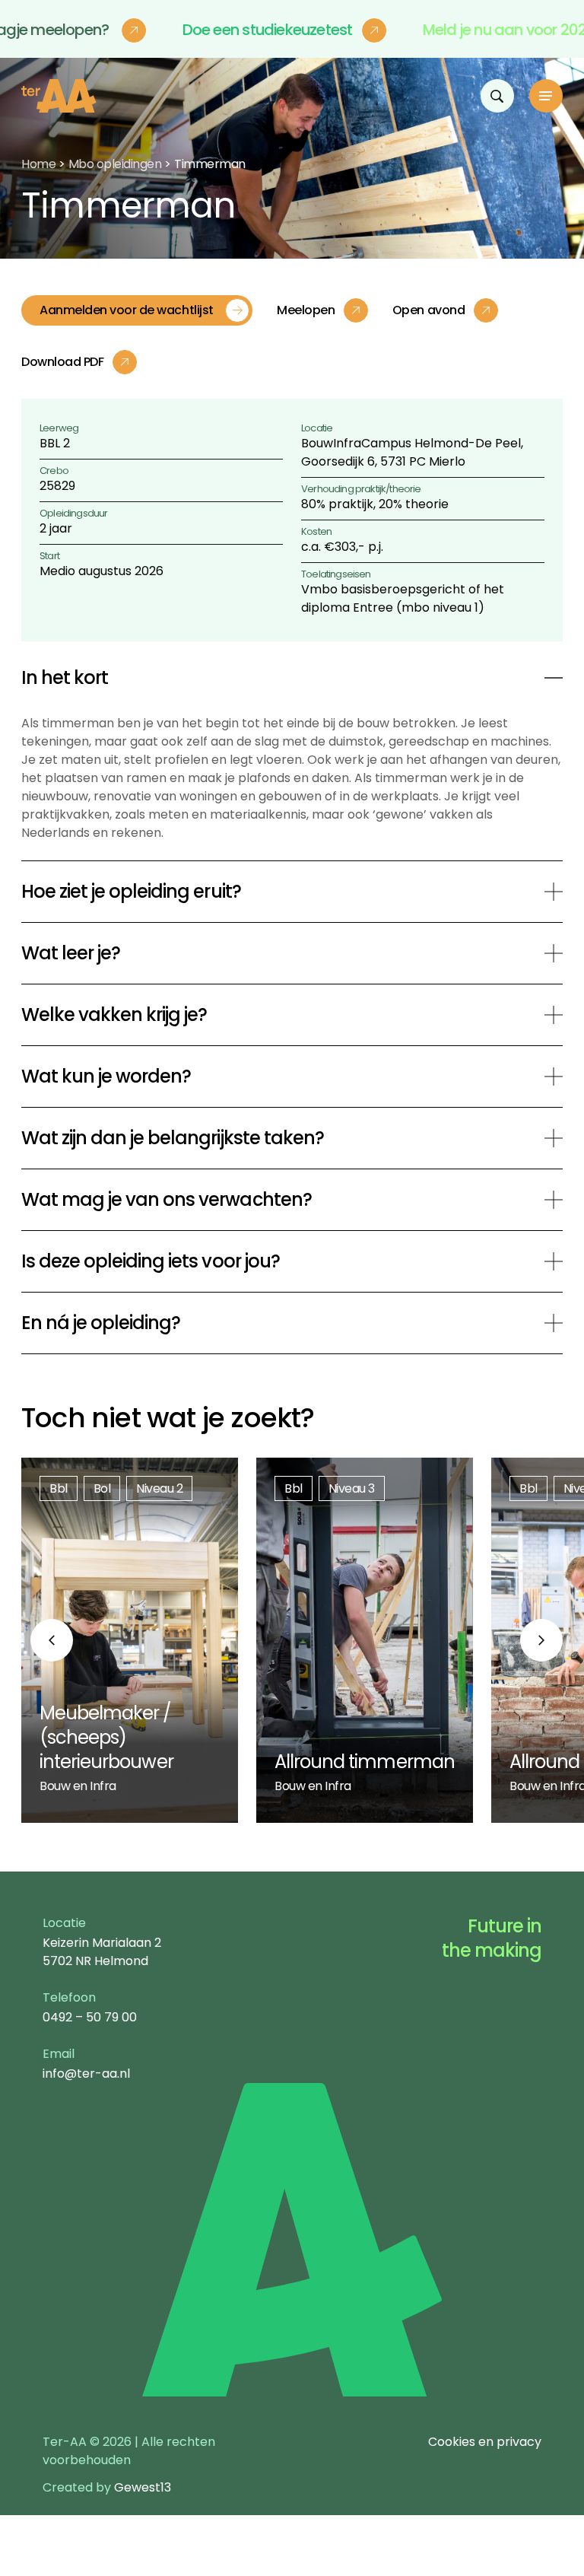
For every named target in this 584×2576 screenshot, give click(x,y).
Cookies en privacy (485, 2442)
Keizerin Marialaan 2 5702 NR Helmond (102, 1952)
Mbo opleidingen (115, 164)
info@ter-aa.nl (86, 2074)
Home (38, 164)
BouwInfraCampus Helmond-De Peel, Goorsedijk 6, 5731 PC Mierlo (412, 452)
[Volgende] (541, 1640)
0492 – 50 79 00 (90, 2017)
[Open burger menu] (546, 96)
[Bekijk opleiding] (130, 1640)
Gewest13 (143, 2487)
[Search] (497, 96)
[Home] (59, 96)
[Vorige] (52, 1640)
